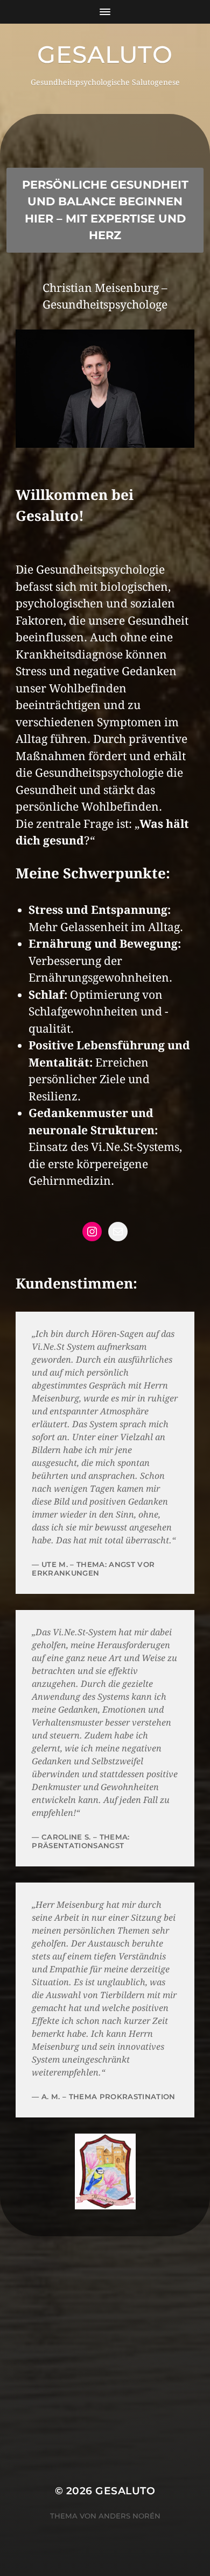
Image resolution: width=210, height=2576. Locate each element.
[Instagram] (92, 1232)
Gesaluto (105, 54)
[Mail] (118, 1232)
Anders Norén (129, 2516)
